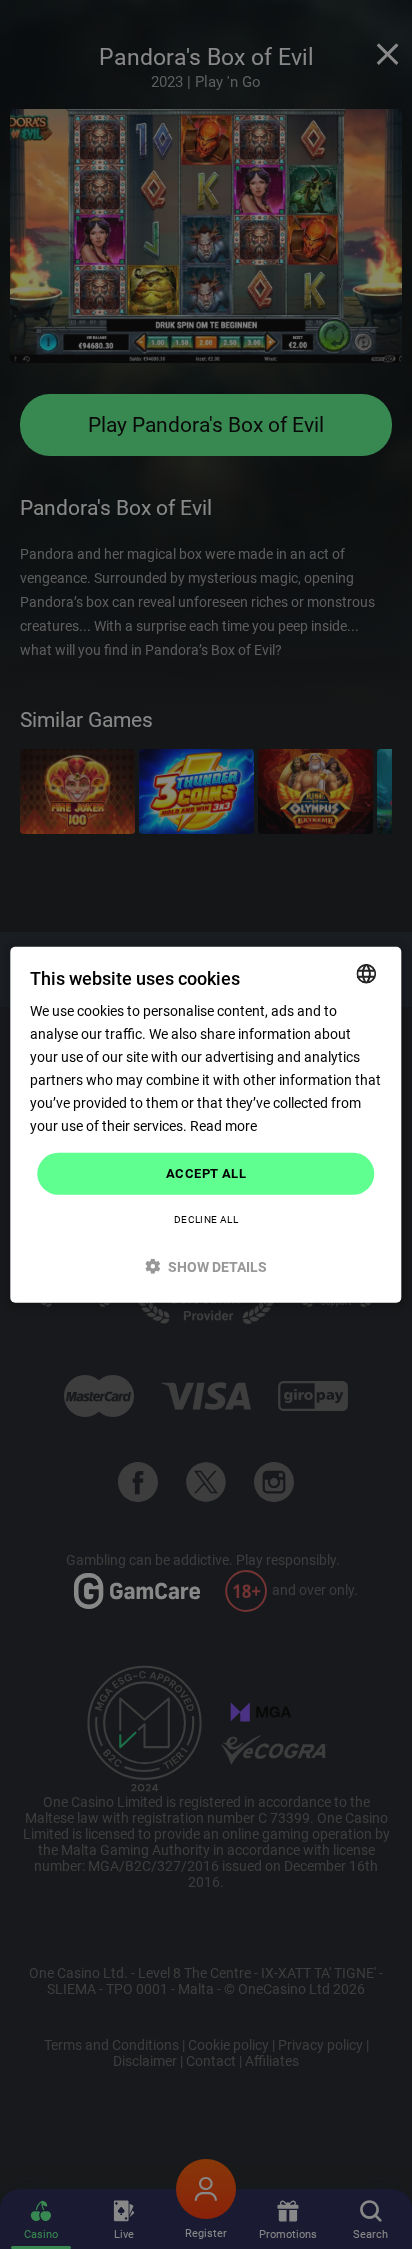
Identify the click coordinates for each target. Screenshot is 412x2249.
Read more (223, 1126)
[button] (205, 1266)
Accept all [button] (206, 1173)
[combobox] (367, 973)
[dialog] (205, 1124)
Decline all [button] (206, 1219)
